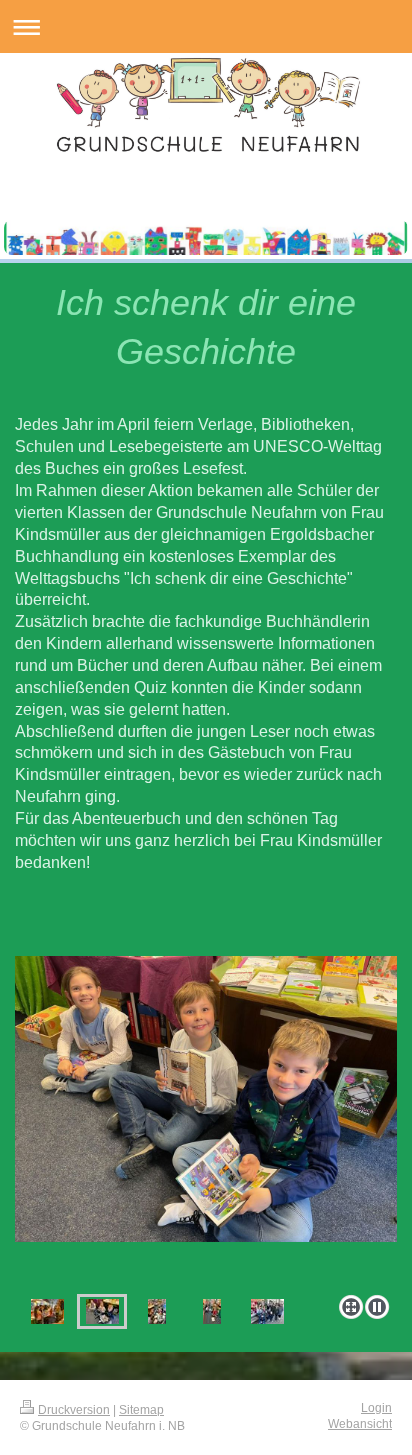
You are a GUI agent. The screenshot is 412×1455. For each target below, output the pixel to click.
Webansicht (360, 1423)
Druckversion (74, 1409)
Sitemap (141, 1409)
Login (376, 1407)
